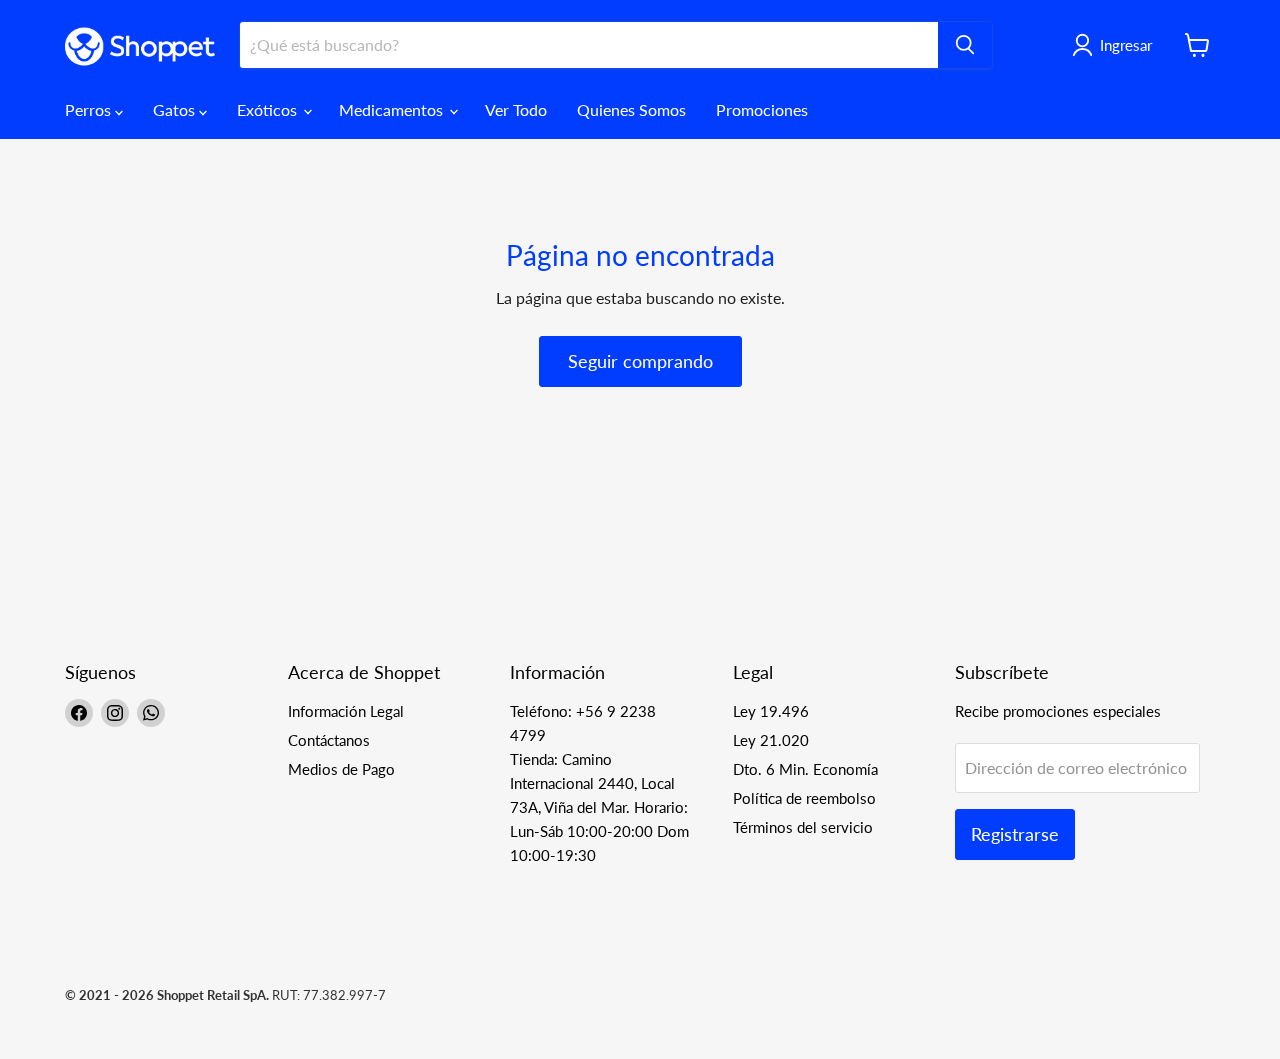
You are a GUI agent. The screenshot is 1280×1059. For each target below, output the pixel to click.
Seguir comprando (640, 361)
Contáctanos (329, 740)
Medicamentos (393, 109)
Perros (90, 109)
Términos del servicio (803, 827)
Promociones (762, 109)
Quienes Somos (631, 109)
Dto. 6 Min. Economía (805, 769)
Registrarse (1015, 834)
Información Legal (346, 711)
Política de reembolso (804, 798)
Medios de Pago (341, 769)
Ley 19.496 (771, 711)
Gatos (176, 109)
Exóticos (269, 109)
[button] (1116, 45)
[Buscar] (965, 45)
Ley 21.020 (771, 740)
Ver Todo (516, 109)
